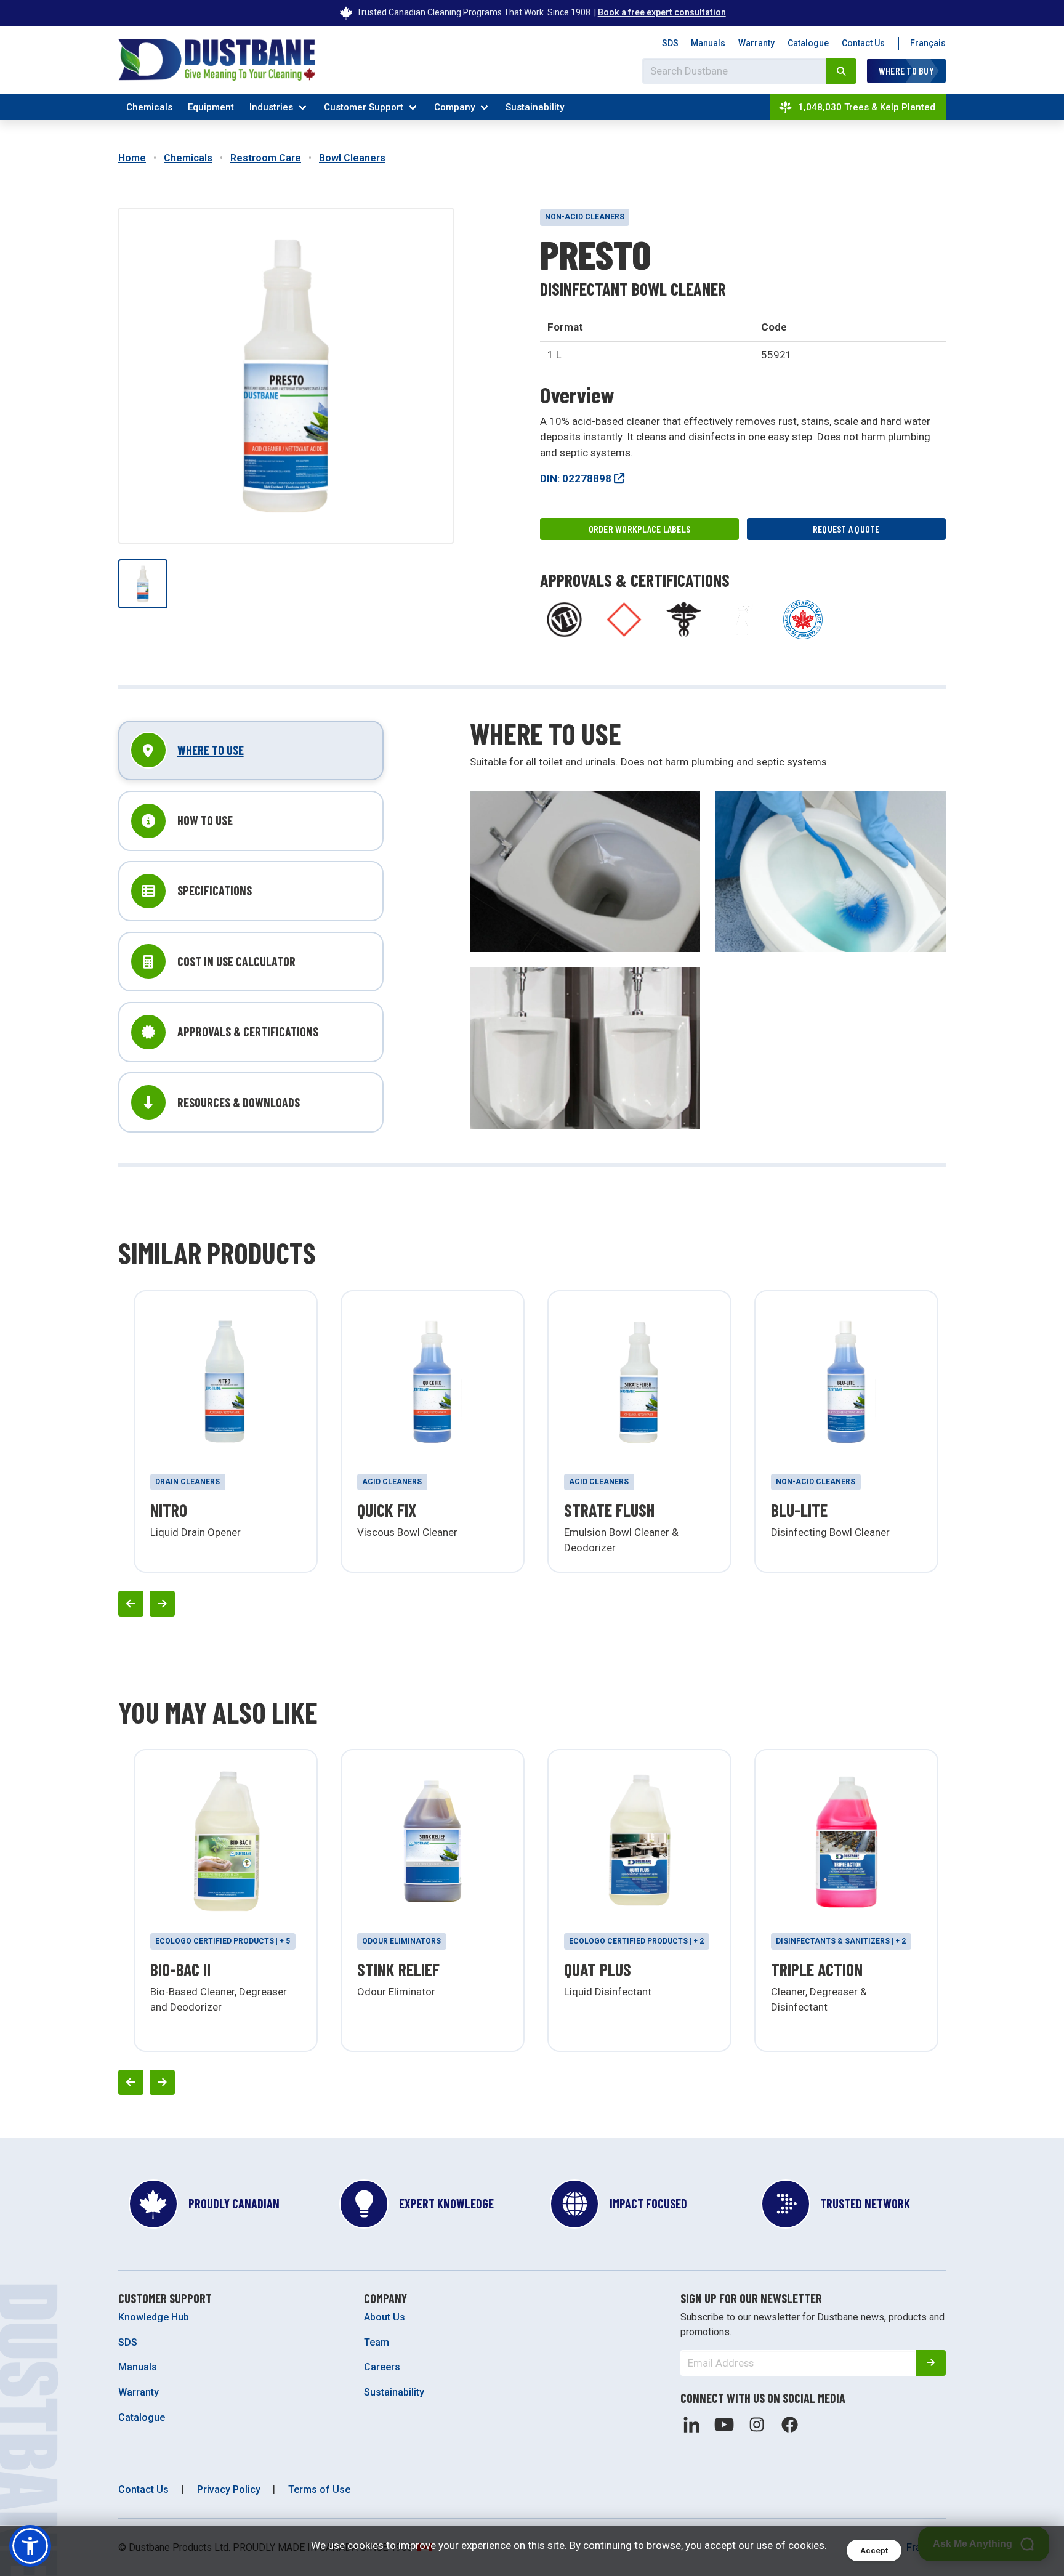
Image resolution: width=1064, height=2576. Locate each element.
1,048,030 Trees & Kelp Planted (867, 107)
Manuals (708, 43)
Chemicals (149, 107)
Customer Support (364, 107)
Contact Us (863, 43)
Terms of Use (319, 2489)
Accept (874, 2550)
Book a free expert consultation (662, 12)
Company (454, 107)
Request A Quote (846, 529)
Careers (382, 2367)
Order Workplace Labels (640, 529)
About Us (385, 2317)
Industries (271, 107)
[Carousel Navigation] (532, 1603)
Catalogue (808, 43)
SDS (670, 43)
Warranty (756, 43)
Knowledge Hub (154, 2317)
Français (928, 43)
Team (377, 2342)
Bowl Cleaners (352, 158)
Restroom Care (266, 158)
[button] (30, 2546)
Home (132, 158)
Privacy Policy (229, 2489)
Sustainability (535, 107)
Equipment (211, 107)
